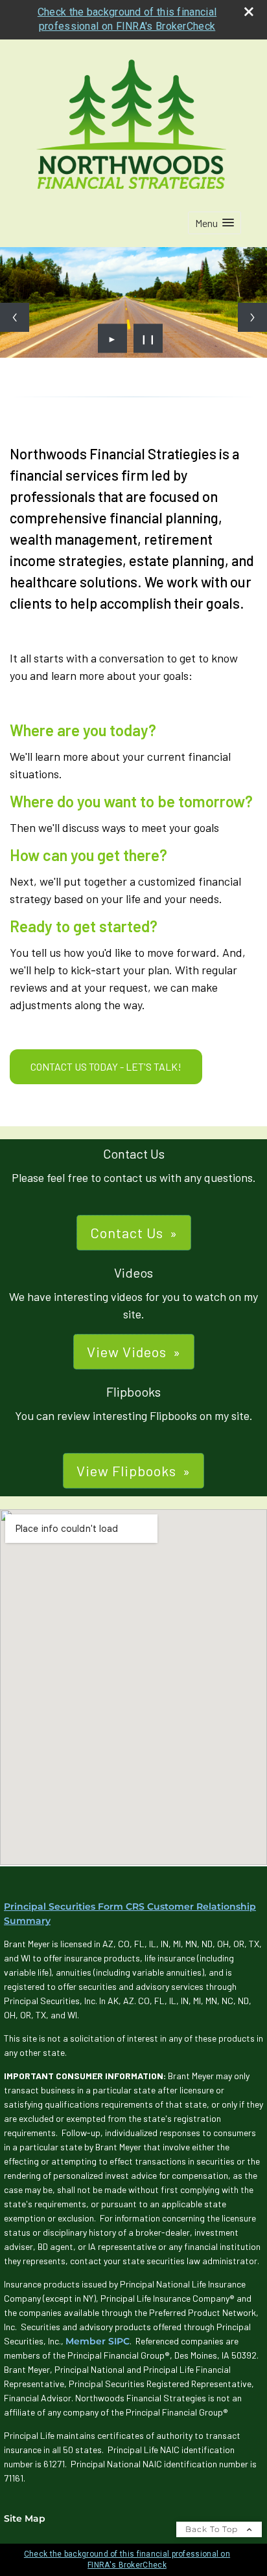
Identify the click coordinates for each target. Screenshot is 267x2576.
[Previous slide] (15, 317)
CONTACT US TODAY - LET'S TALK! (106, 1066)
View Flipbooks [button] (126, 1470)
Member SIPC (98, 2341)
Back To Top (213, 2529)
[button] (215, 223)
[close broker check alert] (249, 12)
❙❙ (148, 338)
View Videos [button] (127, 1351)
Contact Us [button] (127, 1232)
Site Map (25, 2518)
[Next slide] (252, 317)
